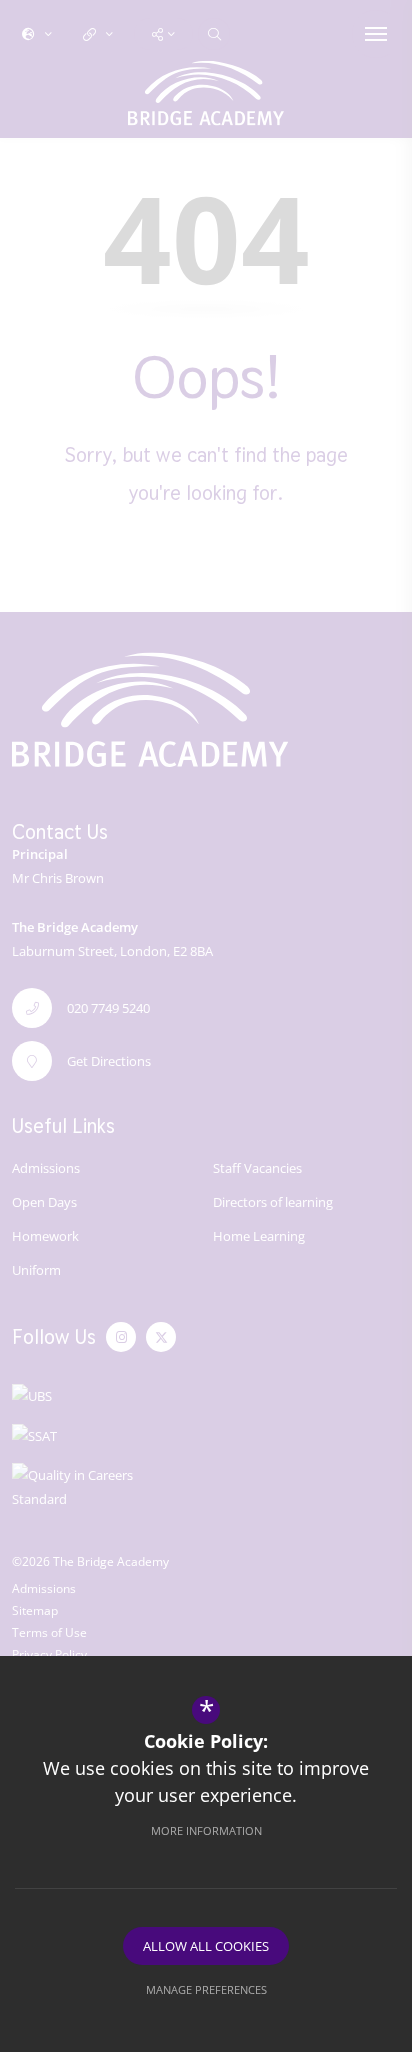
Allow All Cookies (206, 1946)
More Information (206, 1830)
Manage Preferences (206, 1989)
